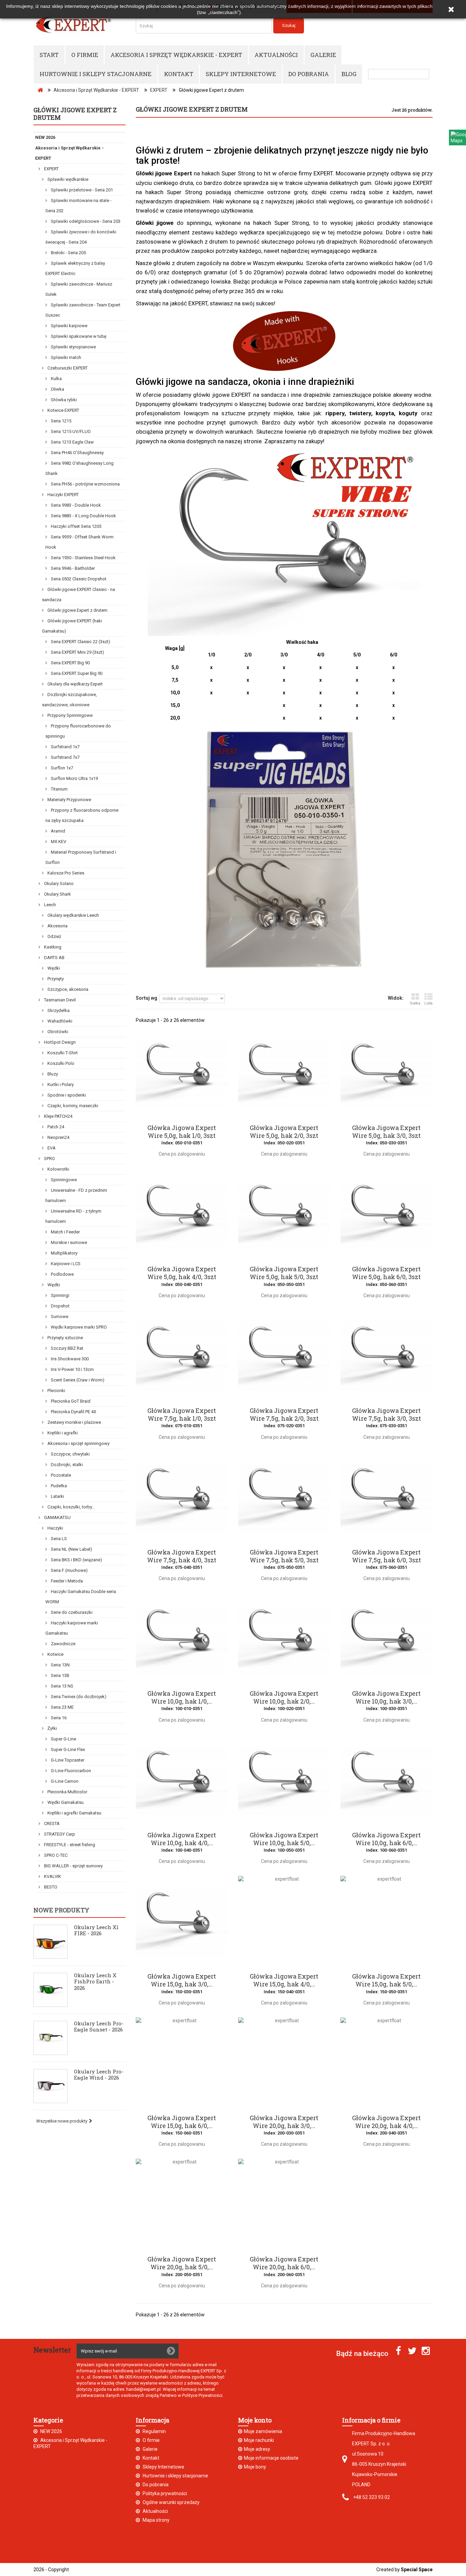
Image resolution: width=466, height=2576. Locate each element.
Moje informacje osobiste (271, 2458)
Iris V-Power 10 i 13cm (72, 1369)
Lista (428, 1003)
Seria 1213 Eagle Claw (72, 442)
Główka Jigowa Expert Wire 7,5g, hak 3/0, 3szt (387, 1415)
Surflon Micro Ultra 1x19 (74, 778)
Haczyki (55, 1528)
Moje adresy (257, 2449)
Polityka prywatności (164, 2493)
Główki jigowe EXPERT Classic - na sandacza (78, 595)
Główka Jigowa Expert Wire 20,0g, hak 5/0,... (182, 2263)
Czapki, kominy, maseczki (72, 1106)
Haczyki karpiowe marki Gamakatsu (72, 1628)
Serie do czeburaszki (71, 1612)
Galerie (323, 55)
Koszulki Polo (60, 1063)
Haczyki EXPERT (63, 495)
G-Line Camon (64, 1781)
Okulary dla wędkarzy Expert (75, 684)
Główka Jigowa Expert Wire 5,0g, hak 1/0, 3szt (182, 1132)
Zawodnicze (63, 1644)
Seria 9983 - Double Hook (75, 505)
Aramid (57, 831)
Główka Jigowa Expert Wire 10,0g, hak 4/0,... (182, 1839)
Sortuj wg (147, 998)
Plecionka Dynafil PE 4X (73, 1412)
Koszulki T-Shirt (62, 1053)
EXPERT (51, 169)
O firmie (85, 55)
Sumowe (59, 1316)
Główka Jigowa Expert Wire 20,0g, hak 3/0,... (284, 2122)
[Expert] (79, 25)
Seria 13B (60, 1675)
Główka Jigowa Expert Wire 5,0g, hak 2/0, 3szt (284, 1132)
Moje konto (255, 2420)
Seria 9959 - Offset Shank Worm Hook (79, 542)
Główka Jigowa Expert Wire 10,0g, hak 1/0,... (182, 1697)
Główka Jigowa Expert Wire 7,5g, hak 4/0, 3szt (182, 1556)
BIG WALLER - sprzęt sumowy (73, 1866)
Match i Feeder (65, 1232)
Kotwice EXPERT (63, 410)
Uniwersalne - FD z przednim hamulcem (76, 1195)
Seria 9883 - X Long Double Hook (83, 516)
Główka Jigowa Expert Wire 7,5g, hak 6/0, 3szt (387, 1556)
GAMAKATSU (57, 1517)
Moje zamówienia (263, 2431)
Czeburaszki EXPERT (67, 368)
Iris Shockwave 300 (69, 1359)
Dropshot (60, 1306)
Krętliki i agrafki (62, 1433)
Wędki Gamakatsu (65, 1802)
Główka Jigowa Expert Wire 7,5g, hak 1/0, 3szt (182, 1415)
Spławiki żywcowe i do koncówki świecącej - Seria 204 (81, 237)
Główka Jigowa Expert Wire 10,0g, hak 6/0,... (386, 1839)
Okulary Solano (58, 884)
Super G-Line (63, 1739)
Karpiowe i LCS (65, 1264)
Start (49, 55)
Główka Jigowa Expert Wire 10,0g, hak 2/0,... (284, 1697)
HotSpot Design (59, 1042)
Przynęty (55, 979)
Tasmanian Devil (59, 1000)
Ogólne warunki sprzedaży (171, 2502)
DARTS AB (54, 958)
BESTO (50, 1887)
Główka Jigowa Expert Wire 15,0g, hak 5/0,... (386, 1980)
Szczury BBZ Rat (67, 1348)
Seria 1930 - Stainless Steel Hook (83, 558)
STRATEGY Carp (59, 1834)
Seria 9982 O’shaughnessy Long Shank (79, 468)
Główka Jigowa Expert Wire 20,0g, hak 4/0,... (386, 2122)
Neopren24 (58, 1137)
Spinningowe (63, 1180)
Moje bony (255, 2467)
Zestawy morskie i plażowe (74, 1422)
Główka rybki (63, 400)
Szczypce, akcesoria (67, 989)
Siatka (415, 1003)
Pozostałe (60, 1475)
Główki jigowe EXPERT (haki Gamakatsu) (72, 626)
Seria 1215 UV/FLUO (70, 431)
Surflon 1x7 (61, 768)
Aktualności (276, 55)
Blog (349, 74)
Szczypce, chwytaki (70, 1454)
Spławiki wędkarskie (67, 179)
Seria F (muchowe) (69, 1570)
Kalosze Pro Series (65, 873)
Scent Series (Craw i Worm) (77, 1380)
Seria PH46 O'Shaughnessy (77, 453)
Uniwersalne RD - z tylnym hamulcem (73, 1216)
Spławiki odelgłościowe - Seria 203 (85, 221)
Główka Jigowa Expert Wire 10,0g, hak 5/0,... (284, 1839)
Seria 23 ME (62, 1707)
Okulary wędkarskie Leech (73, 915)
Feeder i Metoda (66, 1581)
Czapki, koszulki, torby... (71, 1507)
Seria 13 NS (62, 1686)
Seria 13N (60, 1665)
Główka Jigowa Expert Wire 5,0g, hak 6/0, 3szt (386, 1273)
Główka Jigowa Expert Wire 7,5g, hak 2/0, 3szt (284, 1415)
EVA (51, 1148)
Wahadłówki (59, 1021)
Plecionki (56, 1391)
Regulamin (154, 2431)
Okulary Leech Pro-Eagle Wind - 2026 (99, 2074)
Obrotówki (57, 1032)
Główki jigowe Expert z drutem (77, 610)
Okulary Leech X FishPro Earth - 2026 (95, 1981)
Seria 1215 (61, 421)
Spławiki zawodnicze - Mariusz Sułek (79, 289)
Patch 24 (55, 1127)
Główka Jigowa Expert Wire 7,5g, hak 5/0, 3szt (284, 1556)
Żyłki (52, 1728)
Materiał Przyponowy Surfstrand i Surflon (81, 857)
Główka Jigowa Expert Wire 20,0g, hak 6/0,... (284, 2263)
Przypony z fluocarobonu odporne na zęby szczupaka (82, 815)
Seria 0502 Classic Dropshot (78, 579)
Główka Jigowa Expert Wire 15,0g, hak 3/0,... (182, 1980)
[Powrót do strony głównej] (40, 90)
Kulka (56, 379)
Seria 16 (58, 1718)
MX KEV (58, 842)
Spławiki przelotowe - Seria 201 (81, 190)
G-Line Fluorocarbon (70, 1771)
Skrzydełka (58, 1010)
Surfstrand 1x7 (65, 747)
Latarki (57, 1496)
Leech (49, 905)
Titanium (59, 789)
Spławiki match (65, 357)
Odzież (54, 936)
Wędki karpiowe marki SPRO (78, 1327)
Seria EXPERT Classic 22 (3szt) (80, 642)
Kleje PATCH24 (58, 1116)
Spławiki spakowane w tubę (78, 336)
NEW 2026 (45, 137)
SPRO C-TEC (55, 1855)
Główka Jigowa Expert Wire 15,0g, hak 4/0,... (284, 1980)
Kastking (52, 947)
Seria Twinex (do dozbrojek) (78, 1697)
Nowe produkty (61, 1910)
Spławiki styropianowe (73, 347)
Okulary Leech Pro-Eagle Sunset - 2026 (99, 2026)
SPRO (49, 1159)
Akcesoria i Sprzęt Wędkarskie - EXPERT (176, 55)
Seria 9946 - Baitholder (72, 568)
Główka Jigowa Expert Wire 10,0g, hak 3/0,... (386, 1697)
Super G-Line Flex (67, 1749)
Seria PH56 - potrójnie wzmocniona (85, 484)
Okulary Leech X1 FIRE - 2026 (96, 1930)
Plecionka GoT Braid (70, 1401)
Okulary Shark (57, 894)
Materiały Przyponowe (69, 800)
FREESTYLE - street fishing (69, 1845)
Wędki (53, 968)
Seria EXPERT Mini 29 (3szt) (77, 652)
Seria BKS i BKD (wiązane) (76, 1560)
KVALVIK (52, 1876)
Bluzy (52, 1074)
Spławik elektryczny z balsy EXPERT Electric (75, 268)
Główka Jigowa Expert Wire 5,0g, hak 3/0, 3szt (386, 1132)
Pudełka (58, 1486)
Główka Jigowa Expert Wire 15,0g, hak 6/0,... (182, 2122)
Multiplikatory (64, 1253)
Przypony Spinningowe (69, 715)
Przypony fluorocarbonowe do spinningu (78, 731)
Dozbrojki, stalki (66, 1465)
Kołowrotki (58, 1169)
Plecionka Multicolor (67, 1792)
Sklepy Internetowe (241, 74)
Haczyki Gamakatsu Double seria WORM (81, 1597)
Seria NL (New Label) (71, 1549)
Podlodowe (62, 1274)
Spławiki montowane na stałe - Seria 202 (78, 206)
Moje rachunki (259, 2440)
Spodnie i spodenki (66, 1095)
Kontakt (179, 74)
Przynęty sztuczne (65, 1338)
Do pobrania (309, 74)
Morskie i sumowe (68, 1242)
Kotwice (55, 1654)
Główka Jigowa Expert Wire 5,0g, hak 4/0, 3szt (182, 1273)
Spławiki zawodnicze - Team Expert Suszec (83, 310)
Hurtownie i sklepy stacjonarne (96, 74)
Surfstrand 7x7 (65, 757)
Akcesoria (57, 926)
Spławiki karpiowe (69, 326)
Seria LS (58, 1539)
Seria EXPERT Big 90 (70, 663)
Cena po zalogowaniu (182, 1154)
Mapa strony (156, 2520)
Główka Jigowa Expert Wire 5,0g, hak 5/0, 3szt (284, 1273)
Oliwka (57, 389)
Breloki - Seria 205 (68, 253)
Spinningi (60, 1295)
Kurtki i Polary (60, 1084)
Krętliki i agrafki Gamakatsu (74, 1813)
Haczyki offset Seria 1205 (76, 526)
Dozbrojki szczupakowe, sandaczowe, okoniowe (69, 700)
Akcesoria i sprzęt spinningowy (78, 1443)
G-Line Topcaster (67, 1760)
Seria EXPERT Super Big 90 (76, 673)
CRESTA (51, 1824)
